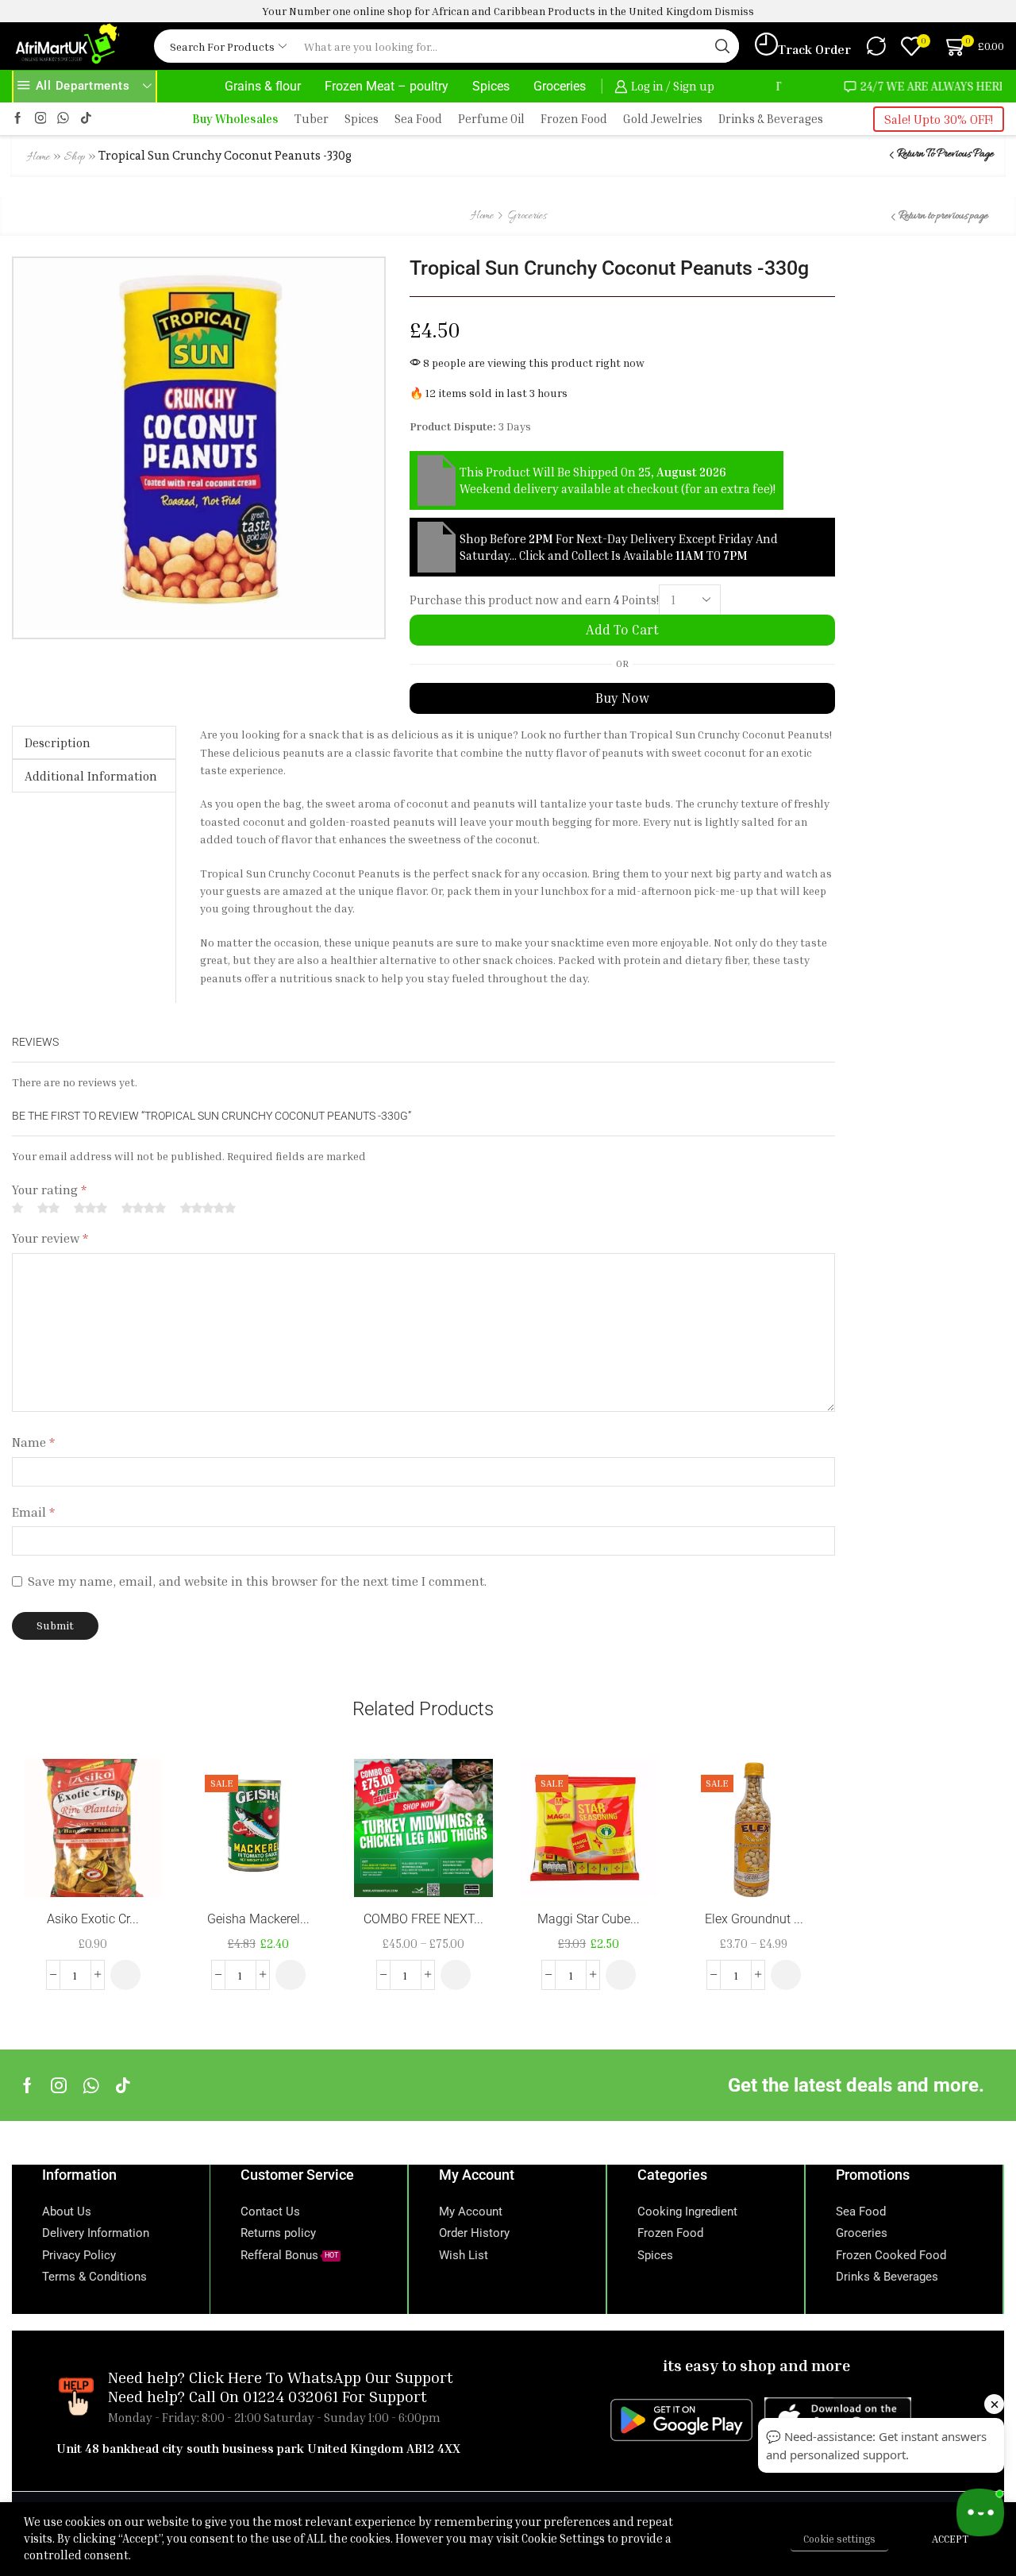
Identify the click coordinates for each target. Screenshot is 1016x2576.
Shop (75, 158)
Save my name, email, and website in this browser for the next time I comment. (257, 1581)
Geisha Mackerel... (258, 1919)
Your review (50, 1238)
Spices (491, 86)
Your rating (49, 1190)
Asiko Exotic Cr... (93, 1919)
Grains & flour (263, 86)
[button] (291, 1975)
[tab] (94, 742)
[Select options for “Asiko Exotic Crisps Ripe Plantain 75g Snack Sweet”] (125, 1975)
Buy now (622, 698)
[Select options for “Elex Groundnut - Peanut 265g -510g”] (786, 1975)
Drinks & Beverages (771, 119)
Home (38, 158)
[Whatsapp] (91, 2085)
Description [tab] (58, 742)
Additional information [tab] (91, 776)
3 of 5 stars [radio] (90, 1208)
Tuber (312, 119)
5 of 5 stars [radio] (208, 1208)
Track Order (814, 49)
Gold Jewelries (663, 119)
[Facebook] (18, 119)
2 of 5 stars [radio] (48, 1208)
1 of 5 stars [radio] (17, 1208)
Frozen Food (574, 119)
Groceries (560, 86)
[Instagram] (41, 119)
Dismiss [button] (734, 11)
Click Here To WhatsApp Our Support (321, 2377)
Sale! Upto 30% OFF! (939, 119)
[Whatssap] (63, 119)
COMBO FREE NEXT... (423, 1919)
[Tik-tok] (86, 119)
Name (33, 1442)
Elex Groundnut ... (754, 1919)
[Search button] (722, 46)
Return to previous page (945, 154)
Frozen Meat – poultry (387, 86)
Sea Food (418, 119)
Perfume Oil (491, 119)
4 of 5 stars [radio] (144, 1208)
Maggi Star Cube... (589, 1919)
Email (33, 1512)
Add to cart (622, 630)
